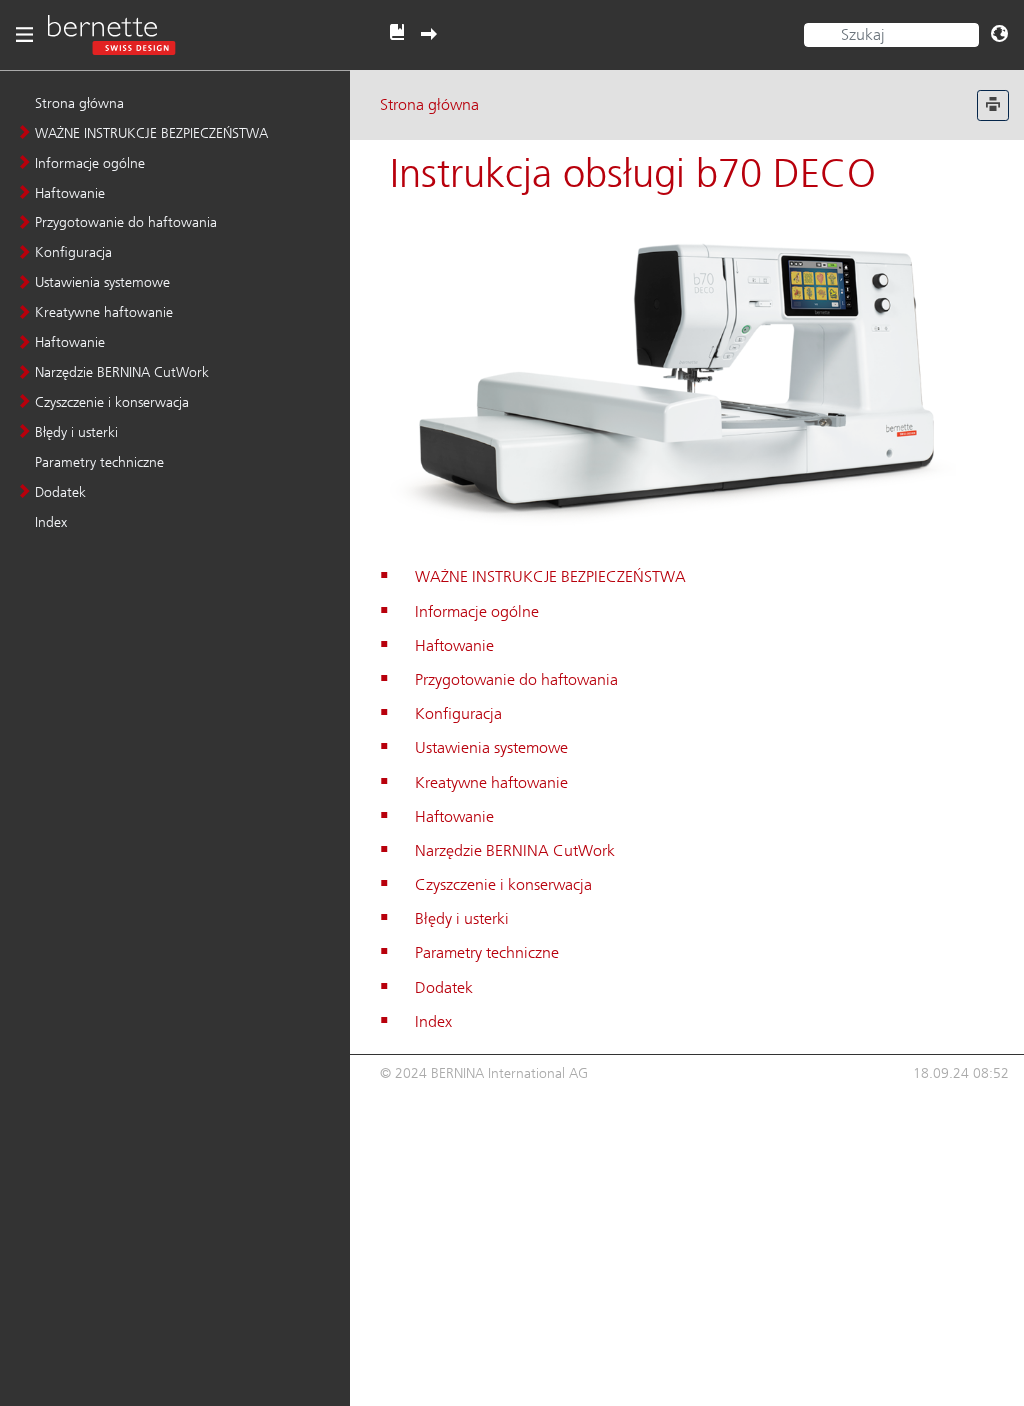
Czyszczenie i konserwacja (112, 402)
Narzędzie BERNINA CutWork (122, 372)
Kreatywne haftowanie (104, 312)
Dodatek (60, 492)
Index (51, 522)
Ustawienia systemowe (102, 282)
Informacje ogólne (90, 163)
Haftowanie (70, 193)
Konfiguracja (73, 252)
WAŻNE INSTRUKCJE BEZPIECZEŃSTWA (151, 133)
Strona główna (79, 103)
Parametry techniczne (99, 462)
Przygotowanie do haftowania (126, 222)
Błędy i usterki (76, 432)
